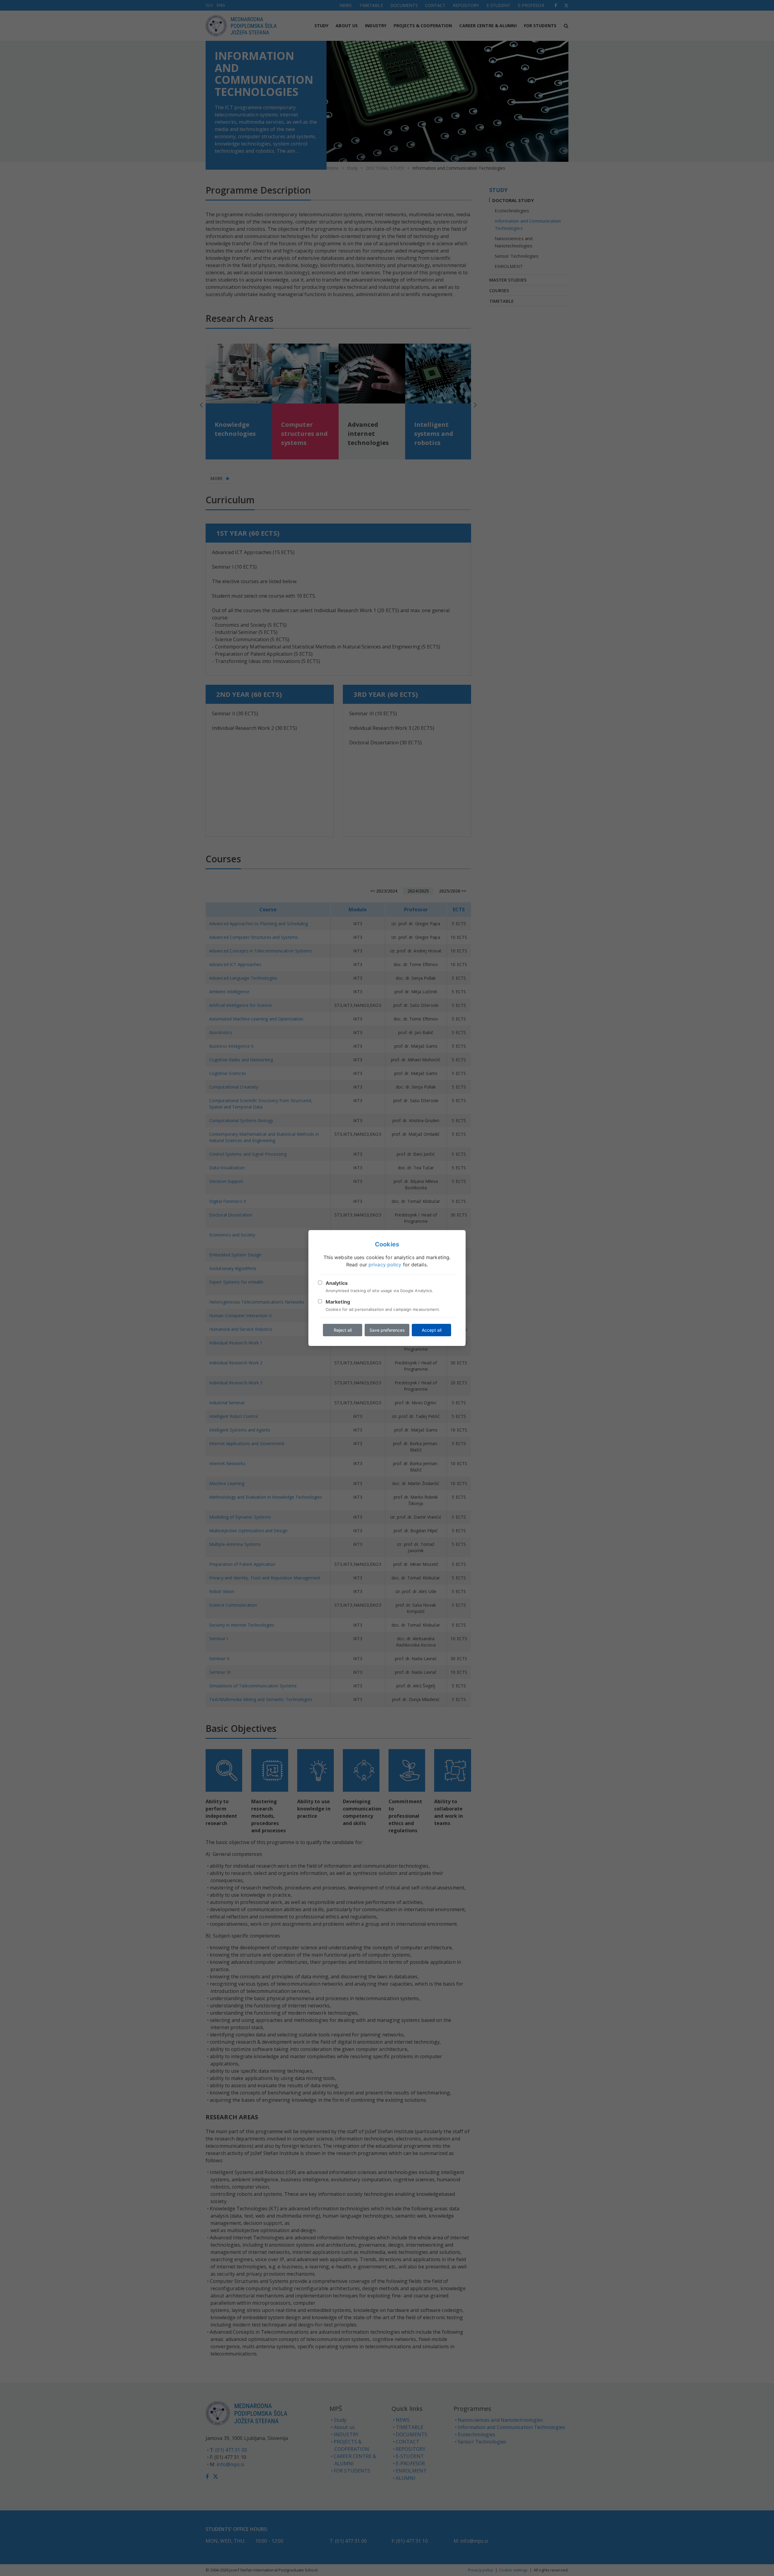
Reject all (343, 1330)
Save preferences (387, 1330)
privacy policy (385, 1265)
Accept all (432, 1330)
